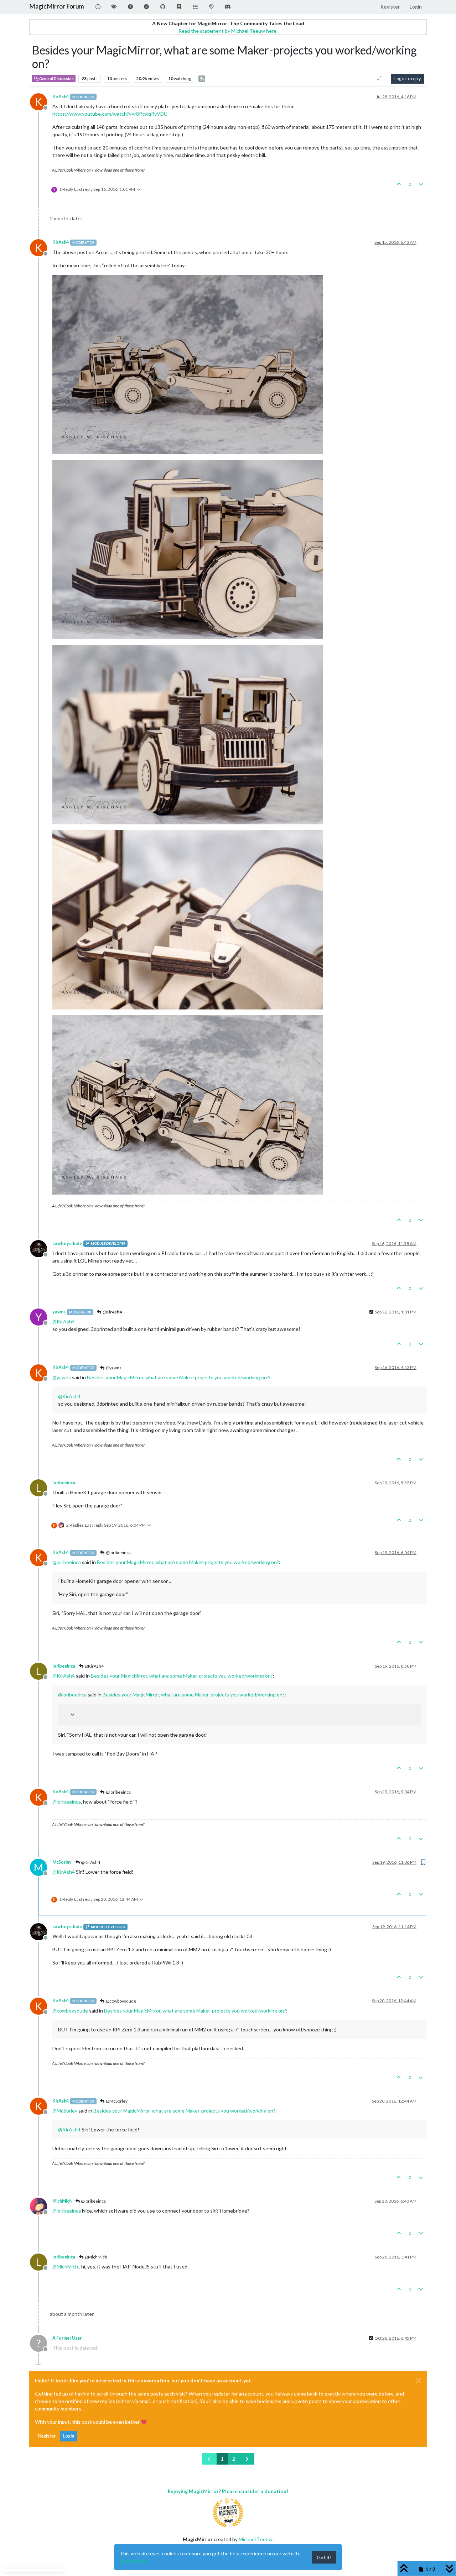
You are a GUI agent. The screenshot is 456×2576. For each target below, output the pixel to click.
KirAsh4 (61, 97)
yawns (59, 1312)
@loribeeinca (118, 1552)
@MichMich (95, 2257)
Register (47, 2436)
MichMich (62, 2201)
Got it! (324, 2557)
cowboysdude (67, 1244)
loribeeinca (64, 1483)
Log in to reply (408, 78)
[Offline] (41, 1248)
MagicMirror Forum (57, 6)
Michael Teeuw (256, 2539)
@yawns (113, 1368)
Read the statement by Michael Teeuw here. (228, 31)
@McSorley (116, 2101)
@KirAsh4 (112, 1312)
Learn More (133, 2561)
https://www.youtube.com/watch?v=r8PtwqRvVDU (110, 114)
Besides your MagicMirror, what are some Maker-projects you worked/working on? (178, 1377)
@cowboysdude (121, 2001)
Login (69, 2436)
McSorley (62, 1862)
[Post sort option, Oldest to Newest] (380, 79)
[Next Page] (247, 2459)
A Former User (67, 2338)
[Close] (419, 2381)
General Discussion (56, 79)
